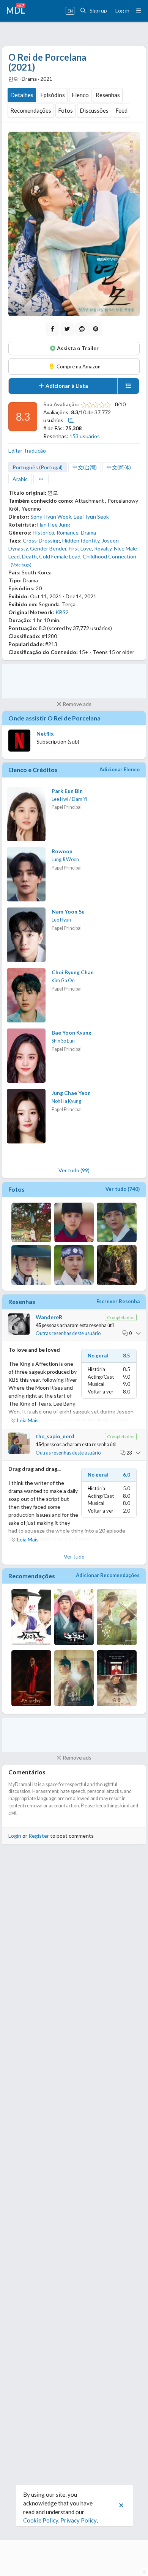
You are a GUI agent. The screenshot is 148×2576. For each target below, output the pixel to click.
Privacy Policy (78, 2520)
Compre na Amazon (78, 366)
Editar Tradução (27, 451)
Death (29, 556)
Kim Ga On (63, 981)
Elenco (80, 95)
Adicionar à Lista (66, 386)
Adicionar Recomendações (108, 1575)
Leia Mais (28, 1420)
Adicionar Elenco (120, 769)
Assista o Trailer (77, 348)
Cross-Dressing (41, 540)
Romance (68, 532)
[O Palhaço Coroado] (31, 1679)
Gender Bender (48, 548)
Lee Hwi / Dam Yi (69, 799)
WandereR (49, 1317)
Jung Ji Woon (65, 859)
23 (129, 1453)
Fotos (65, 110)
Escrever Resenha (118, 1301)
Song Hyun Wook (51, 517)
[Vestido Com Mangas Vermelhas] (74, 1679)
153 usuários (85, 436)
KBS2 (62, 612)
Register (39, 1836)
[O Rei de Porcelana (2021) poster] (74, 224)
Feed (121, 110)
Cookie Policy (41, 2520)
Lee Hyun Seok (91, 517)
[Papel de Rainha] (117, 1679)
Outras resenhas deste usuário (68, 1333)
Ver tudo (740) (123, 1189)
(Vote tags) (21, 565)
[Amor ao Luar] (117, 1618)
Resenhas (108, 95)
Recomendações (31, 110)
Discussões (94, 110)
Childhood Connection (109, 556)
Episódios (53, 95)
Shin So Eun (63, 1041)
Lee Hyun (61, 920)
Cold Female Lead (60, 556)
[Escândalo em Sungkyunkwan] (31, 1618)
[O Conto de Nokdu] (74, 1618)
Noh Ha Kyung (66, 1101)
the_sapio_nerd (55, 1436)
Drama (88, 532)
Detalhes (22, 95)
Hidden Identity (81, 540)
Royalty (103, 548)
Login (15, 1836)
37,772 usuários (92, 628)
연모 (53, 493)
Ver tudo (74, 1556)
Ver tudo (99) (74, 1170)
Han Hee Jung (54, 524)
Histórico (43, 532)
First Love (80, 548)
